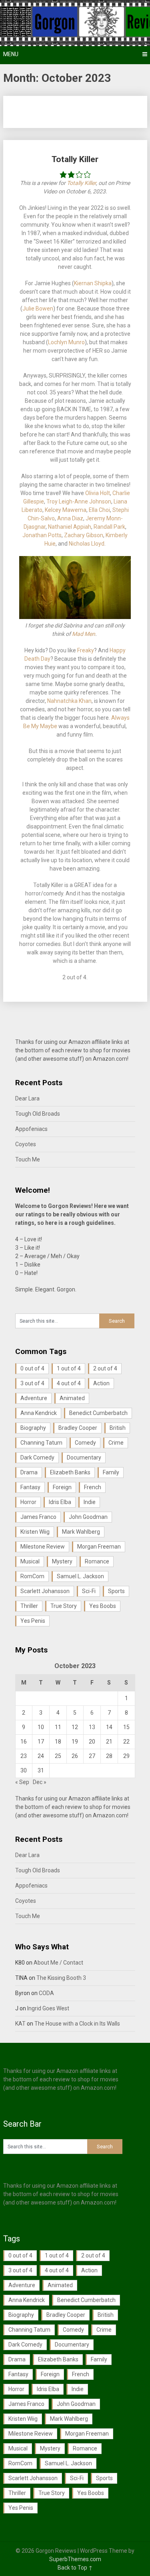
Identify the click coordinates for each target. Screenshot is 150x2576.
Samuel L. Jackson (80, 1576)
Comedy (85, 1443)
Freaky (86, 650)
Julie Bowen (38, 309)
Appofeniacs (31, 1129)
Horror (28, 1502)
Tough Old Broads (38, 1114)
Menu (11, 54)
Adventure (34, 1398)
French (93, 1487)
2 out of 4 (105, 1368)
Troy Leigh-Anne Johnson (79, 501)
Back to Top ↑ (75, 2568)
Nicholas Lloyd (87, 544)
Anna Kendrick (39, 1413)
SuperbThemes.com (75, 2559)
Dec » (40, 1782)
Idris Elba (60, 1502)
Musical (30, 1561)
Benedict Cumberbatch (98, 1413)
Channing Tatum (41, 1443)
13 (92, 1727)
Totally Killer (75, 159)
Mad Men (84, 634)
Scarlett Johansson (45, 1591)
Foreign (62, 1487)
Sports (116, 1591)
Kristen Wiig (35, 1532)
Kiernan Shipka (93, 283)
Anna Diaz (70, 518)
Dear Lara (27, 1098)
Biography (33, 1428)
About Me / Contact (58, 1963)
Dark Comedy (37, 1458)
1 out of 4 (69, 1368)
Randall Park (109, 527)
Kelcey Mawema (66, 510)
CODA (46, 1993)
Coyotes (26, 1144)
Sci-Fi (89, 1591)
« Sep (22, 1782)
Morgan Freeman (99, 1547)
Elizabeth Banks (70, 1472)
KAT (20, 2024)
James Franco (38, 1517)
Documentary (84, 1458)
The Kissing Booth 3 (61, 1978)
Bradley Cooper (78, 1428)
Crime (116, 1443)
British (118, 1428)
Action (101, 1383)
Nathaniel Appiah (70, 527)
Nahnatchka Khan (69, 701)
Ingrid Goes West (48, 2008)
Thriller (29, 1606)
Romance (97, 1561)
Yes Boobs (103, 1606)
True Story (64, 1606)
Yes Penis (33, 1621)
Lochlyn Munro (66, 342)
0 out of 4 (32, 1368)
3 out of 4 (32, 1383)
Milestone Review (43, 1547)
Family (111, 1472)
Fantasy (30, 1487)
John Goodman (88, 1517)
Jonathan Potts (42, 535)
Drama (29, 1472)
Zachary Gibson (84, 535)
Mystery (62, 1561)
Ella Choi (99, 510)
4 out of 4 (69, 1383)
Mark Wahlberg (81, 1532)
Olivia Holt (98, 493)
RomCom (32, 1576)
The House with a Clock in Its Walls (77, 2024)
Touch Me (28, 1159)
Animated (72, 1398)
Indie (90, 1502)
